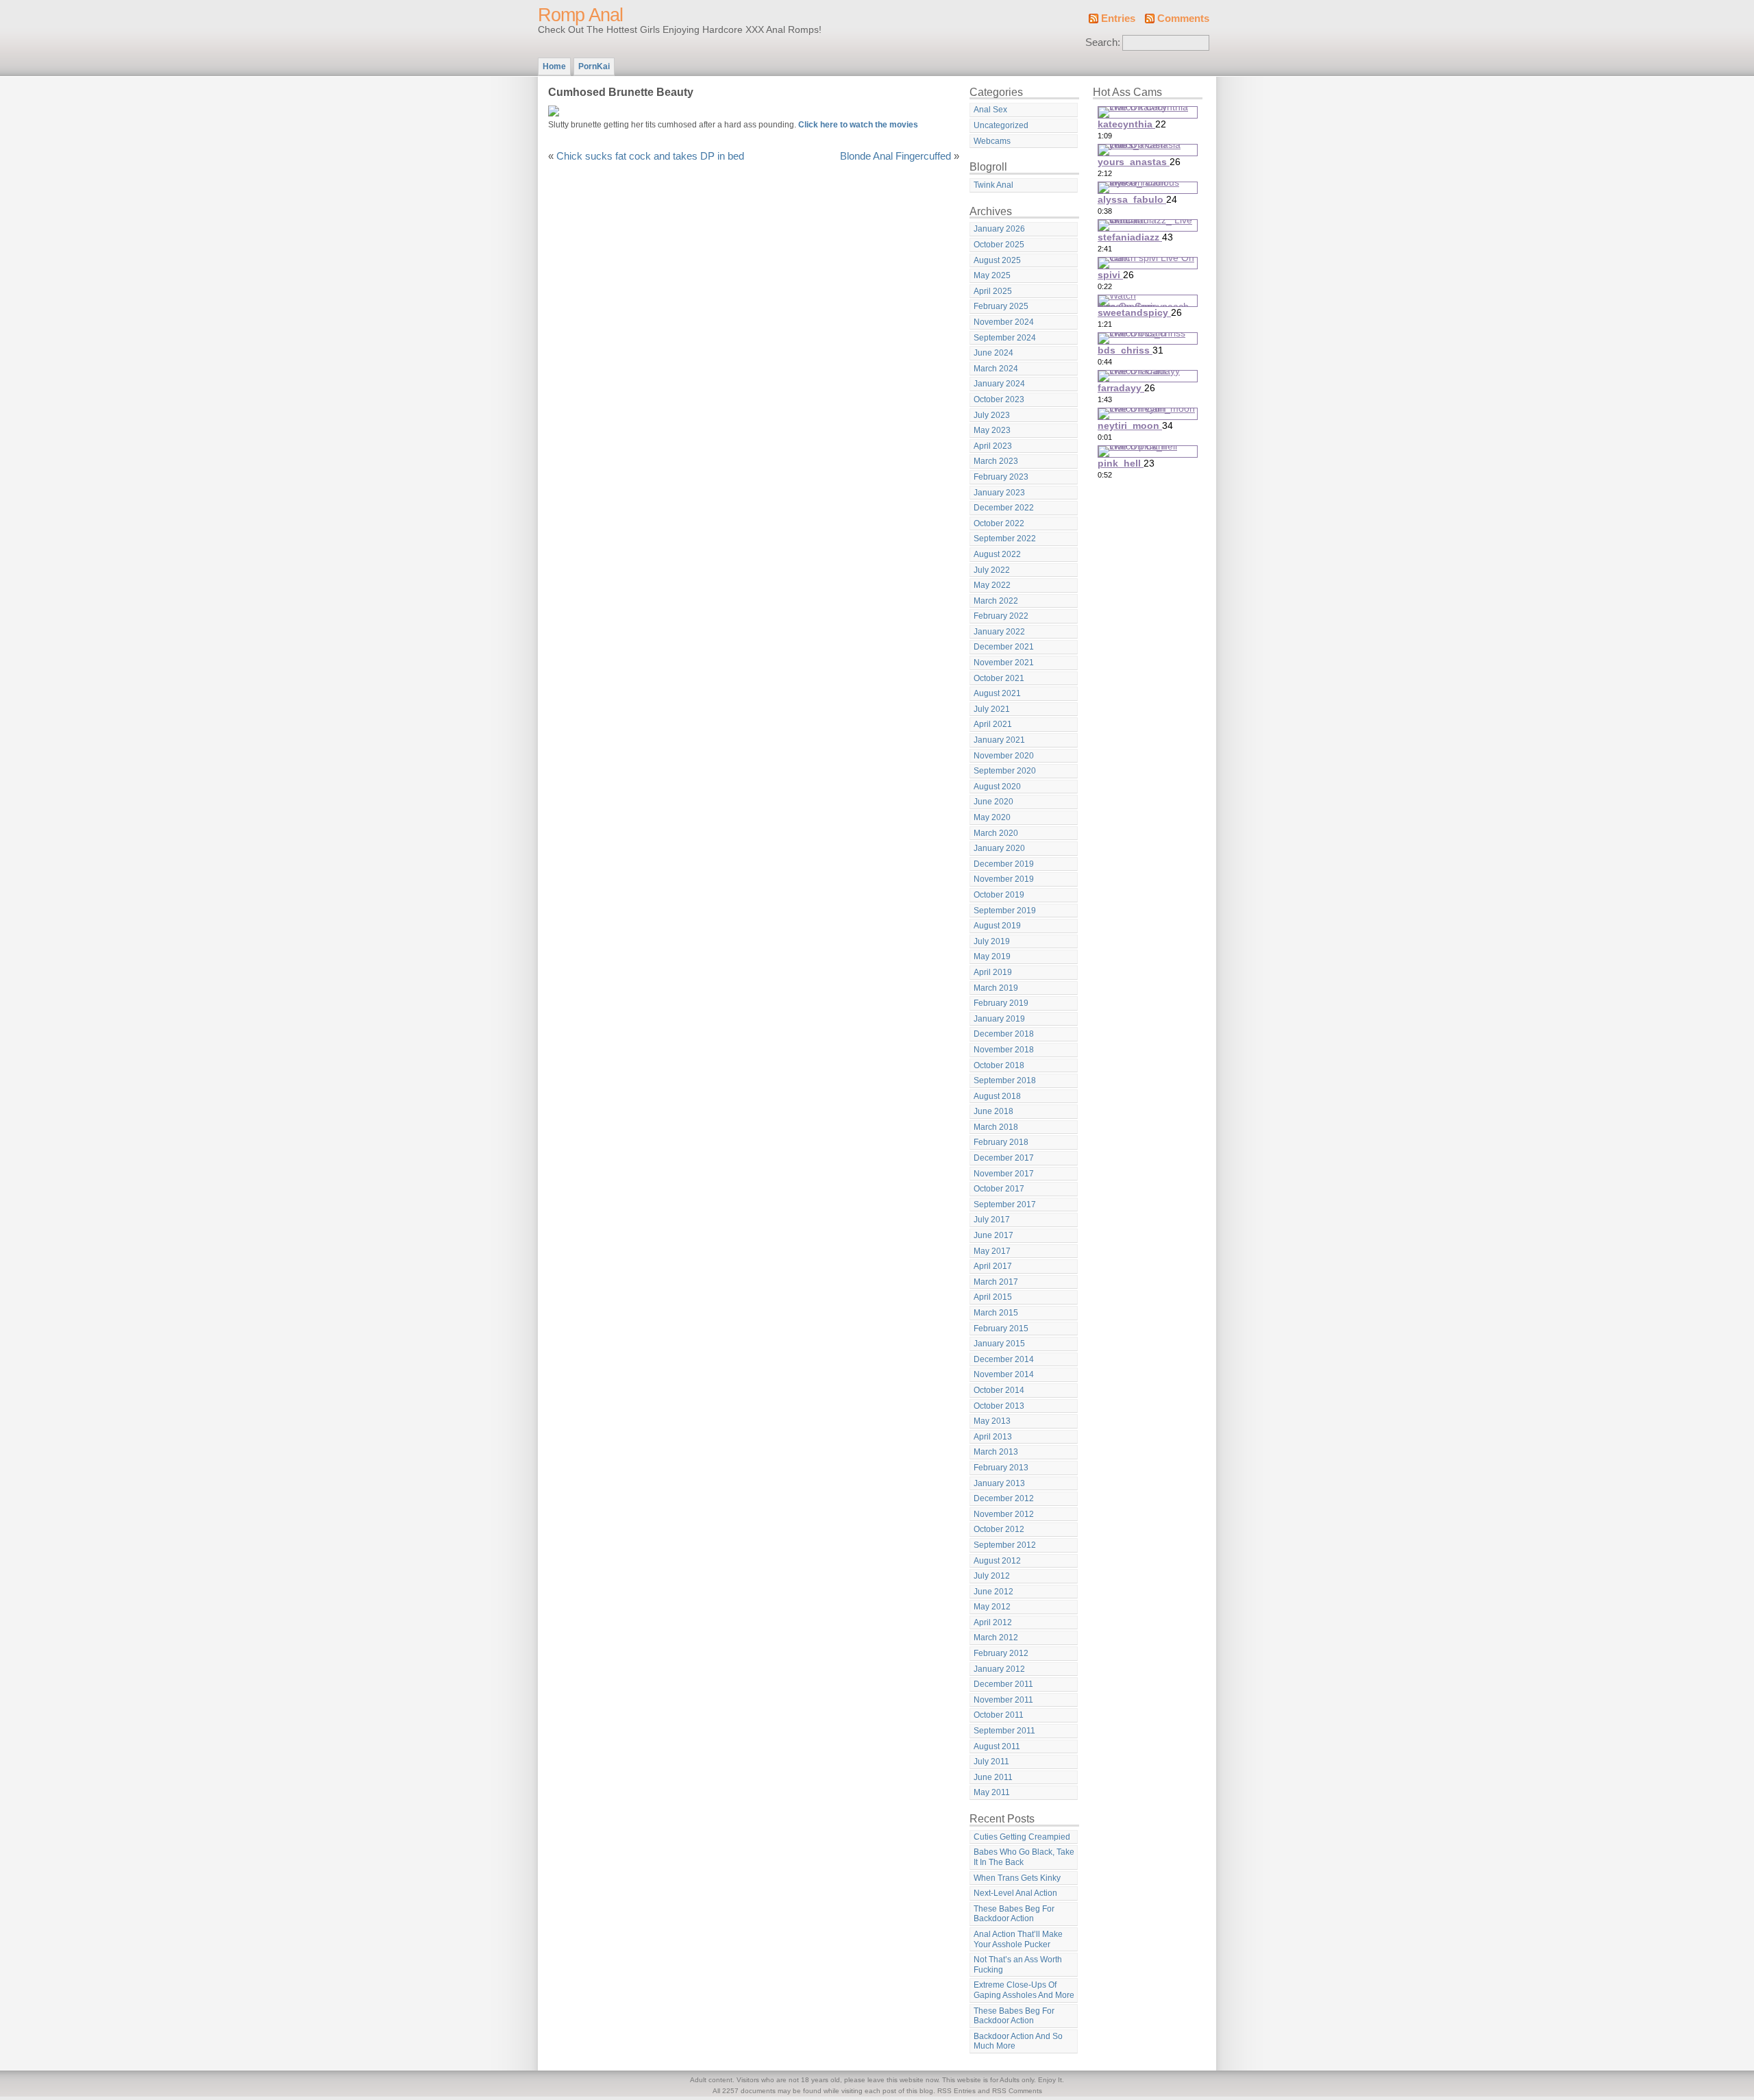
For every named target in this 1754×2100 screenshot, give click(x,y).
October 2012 (999, 1529)
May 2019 (992, 956)
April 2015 (993, 1297)
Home (554, 66)
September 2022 (1005, 539)
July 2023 (992, 415)
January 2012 (999, 1669)
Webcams (992, 141)
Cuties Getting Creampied (1022, 1837)
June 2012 (993, 1592)
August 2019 (997, 926)
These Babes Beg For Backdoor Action (1014, 1914)
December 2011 (1003, 1684)
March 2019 (996, 988)
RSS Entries (956, 2091)
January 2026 (999, 229)
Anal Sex (990, 110)
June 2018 (993, 1111)
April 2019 (993, 972)
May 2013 (992, 1421)
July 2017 (992, 1220)
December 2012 (1004, 1498)
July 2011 (991, 1762)
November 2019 (1004, 879)
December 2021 (1004, 647)
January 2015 (999, 1344)
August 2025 (997, 260)
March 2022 (996, 601)
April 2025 (993, 291)
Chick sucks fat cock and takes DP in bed (650, 156)
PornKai (594, 66)
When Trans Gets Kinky (1017, 1878)
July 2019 (992, 941)
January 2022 (999, 632)
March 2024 (996, 369)
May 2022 (992, 585)
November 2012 (1004, 1514)
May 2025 (992, 275)
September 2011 (1004, 1731)
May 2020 (992, 817)
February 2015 (1001, 1329)
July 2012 (992, 1576)
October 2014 (999, 1390)
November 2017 (1004, 1174)
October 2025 (999, 245)
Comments (1183, 18)
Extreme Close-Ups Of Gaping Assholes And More (1024, 1990)
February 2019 (1001, 1003)
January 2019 (999, 1019)
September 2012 (1005, 1545)
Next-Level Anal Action (1015, 1893)
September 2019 (1005, 911)
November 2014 (1004, 1374)
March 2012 (996, 1638)
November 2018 (1004, 1050)
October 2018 (999, 1065)
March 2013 (996, 1452)
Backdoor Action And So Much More (1018, 2041)
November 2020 (1004, 756)
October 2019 (999, 895)
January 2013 (999, 1483)
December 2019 (1004, 864)
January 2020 (999, 848)
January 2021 (999, 740)
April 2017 (993, 1266)
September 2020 (1005, 771)
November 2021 (1004, 663)
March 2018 (996, 1127)
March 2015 (996, 1313)
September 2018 (1005, 1080)
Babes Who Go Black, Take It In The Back (1024, 1857)
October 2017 (999, 1189)
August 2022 (997, 554)
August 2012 (997, 1561)
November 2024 (1004, 322)
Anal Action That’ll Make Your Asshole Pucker (1018, 1939)
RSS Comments (1017, 2091)
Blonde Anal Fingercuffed (895, 156)
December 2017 (1004, 1158)
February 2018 (1001, 1142)
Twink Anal (993, 185)
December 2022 (1004, 508)
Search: (1103, 42)
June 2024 (993, 353)
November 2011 (1003, 1700)
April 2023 (993, 446)
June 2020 (993, 802)
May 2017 (992, 1251)
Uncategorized (1001, 125)
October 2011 (999, 1715)
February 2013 (1001, 1468)
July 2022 (992, 570)
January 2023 (999, 493)
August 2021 (997, 693)
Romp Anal (580, 15)
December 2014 (1004, 1359)
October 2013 (999, 1406)
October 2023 (999, 399)
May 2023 (992, 430)
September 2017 (1005, 1205)
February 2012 (1001, 1653)
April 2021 (993, 724)
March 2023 (996, 461)
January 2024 (999, 384)
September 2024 (1005, 338)
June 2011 (993, 1777)
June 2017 (993, 1235)
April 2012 (993, 1622)
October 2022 (999, 523)
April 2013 (993, 1437)
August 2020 (997, 787)
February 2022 (1001, 616)
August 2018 (997, 1096)
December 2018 (1004, 1034)
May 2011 (992, 1792)
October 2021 (999, 678)
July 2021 (992, 709)
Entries (1118, 18)
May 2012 (992, 1607)
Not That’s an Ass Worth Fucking (1018, 1965)
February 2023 (1001, 477)
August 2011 (997, 1746)
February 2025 (1001, 306)
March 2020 (996, 833)
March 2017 (996, 1282)
